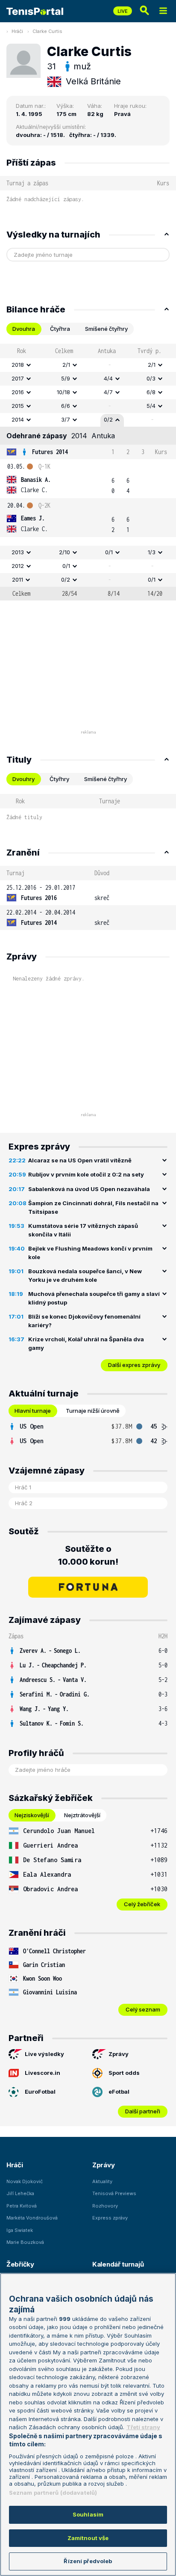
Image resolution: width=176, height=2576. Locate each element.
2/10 (65, 552)
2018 (18, 365)
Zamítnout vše (88, 2538)
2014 (18, 419)
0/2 (108, 419)
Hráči (17, 31)
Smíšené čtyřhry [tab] (106, 329)
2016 (18, 392)
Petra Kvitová (22, 2206)
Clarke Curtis (47, 31)
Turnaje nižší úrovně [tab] (93, 1411)
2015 (18, 406)
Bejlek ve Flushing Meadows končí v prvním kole (90, 1253)
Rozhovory (105, 2206)
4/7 (108, 392)
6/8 (151, 392)
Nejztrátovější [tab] (82, 1815)
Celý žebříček (142, 1904)
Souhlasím (88, 2514)
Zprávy (119, 2054)
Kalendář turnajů (118, 2264)
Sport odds (124, 2073)
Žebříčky (20, 2264)
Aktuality (102, 2181)
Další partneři (143, 2111)
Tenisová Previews (114, 2193)
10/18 (63, 392)
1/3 (152, 552)
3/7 (66, 419)
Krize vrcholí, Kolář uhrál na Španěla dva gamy (86, 1343)
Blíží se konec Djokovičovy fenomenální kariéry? (84, 1321)
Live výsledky (44, 2054)
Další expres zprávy (134, 1365)
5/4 (151, 406)
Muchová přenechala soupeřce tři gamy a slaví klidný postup (94, 1298)
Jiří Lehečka (20, 2193)
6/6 (66, 406)
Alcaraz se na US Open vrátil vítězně (80, 1160)
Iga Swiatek (20, 2230)
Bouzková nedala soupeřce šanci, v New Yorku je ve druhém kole (85, 1275)
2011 (18, 579)
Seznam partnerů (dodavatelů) (53, 2493)
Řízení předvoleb (88, 2561)
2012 (18, 566)
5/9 (66, 378)
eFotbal (119, 2092)
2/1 (66, 365)
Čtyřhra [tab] (60, 329)
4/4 (108, 378)
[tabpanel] (88, 472)
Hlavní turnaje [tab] (33, 1411)
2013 (18, 552)
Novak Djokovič (25, 2181)
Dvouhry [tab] (23, 779)
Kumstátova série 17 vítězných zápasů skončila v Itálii (83, 1230)
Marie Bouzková (25, 2242)
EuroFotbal (40, 2092)
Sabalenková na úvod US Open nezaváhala (89, 1189)
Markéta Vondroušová (32, 2218)
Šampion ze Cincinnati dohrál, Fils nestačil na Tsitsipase (93, 1207)
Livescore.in (43, 2073)
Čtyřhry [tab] (59, 779)
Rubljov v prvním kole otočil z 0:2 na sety (86, 1174)
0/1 (109, 552)
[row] (88, 365)
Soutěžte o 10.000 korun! (88, 1555)
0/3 (151, 378)
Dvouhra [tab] (24, 329)
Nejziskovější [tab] (32, 1815)
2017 (18, 378)
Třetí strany (143, 2427)
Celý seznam (143, 2009)
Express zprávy (110, 2218)
